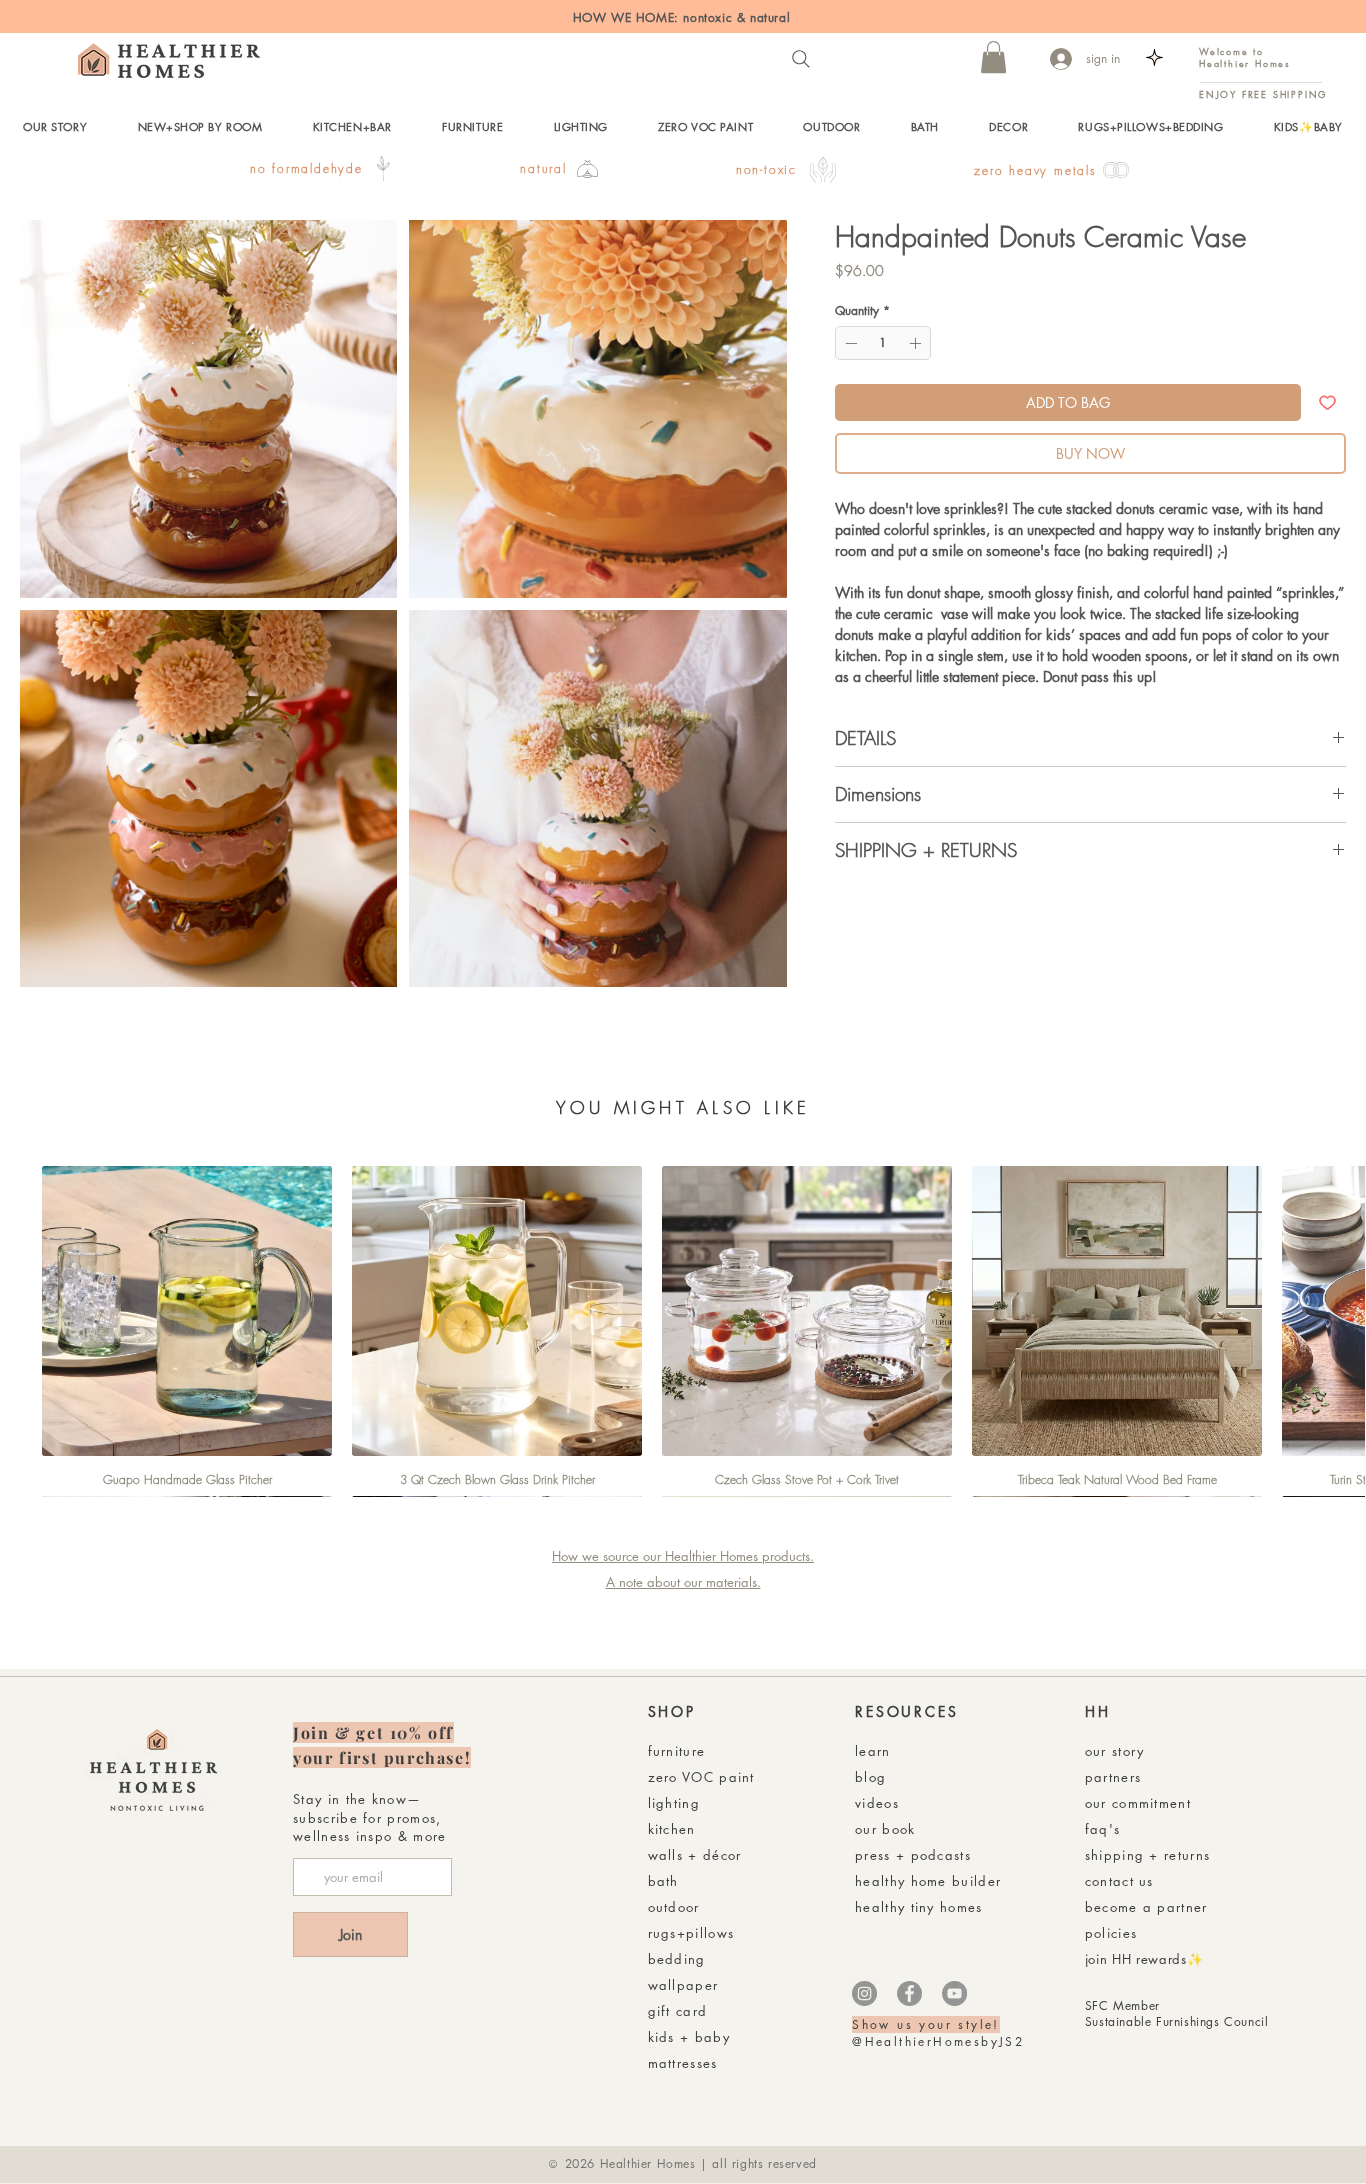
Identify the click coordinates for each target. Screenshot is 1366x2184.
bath (663, 1881)
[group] (683, 1331)
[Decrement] (849, 343)
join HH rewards (1136, 1959)
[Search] (801, 59)
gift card (678, 2011)
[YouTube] (954, 1993)
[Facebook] (909, 1993)
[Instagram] (864, 1993)
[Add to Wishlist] (1327, 402)
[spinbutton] (883, 343)
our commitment (1138, 1803)
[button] (993, 57)
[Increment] (917, 343)
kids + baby (689, 2037)
